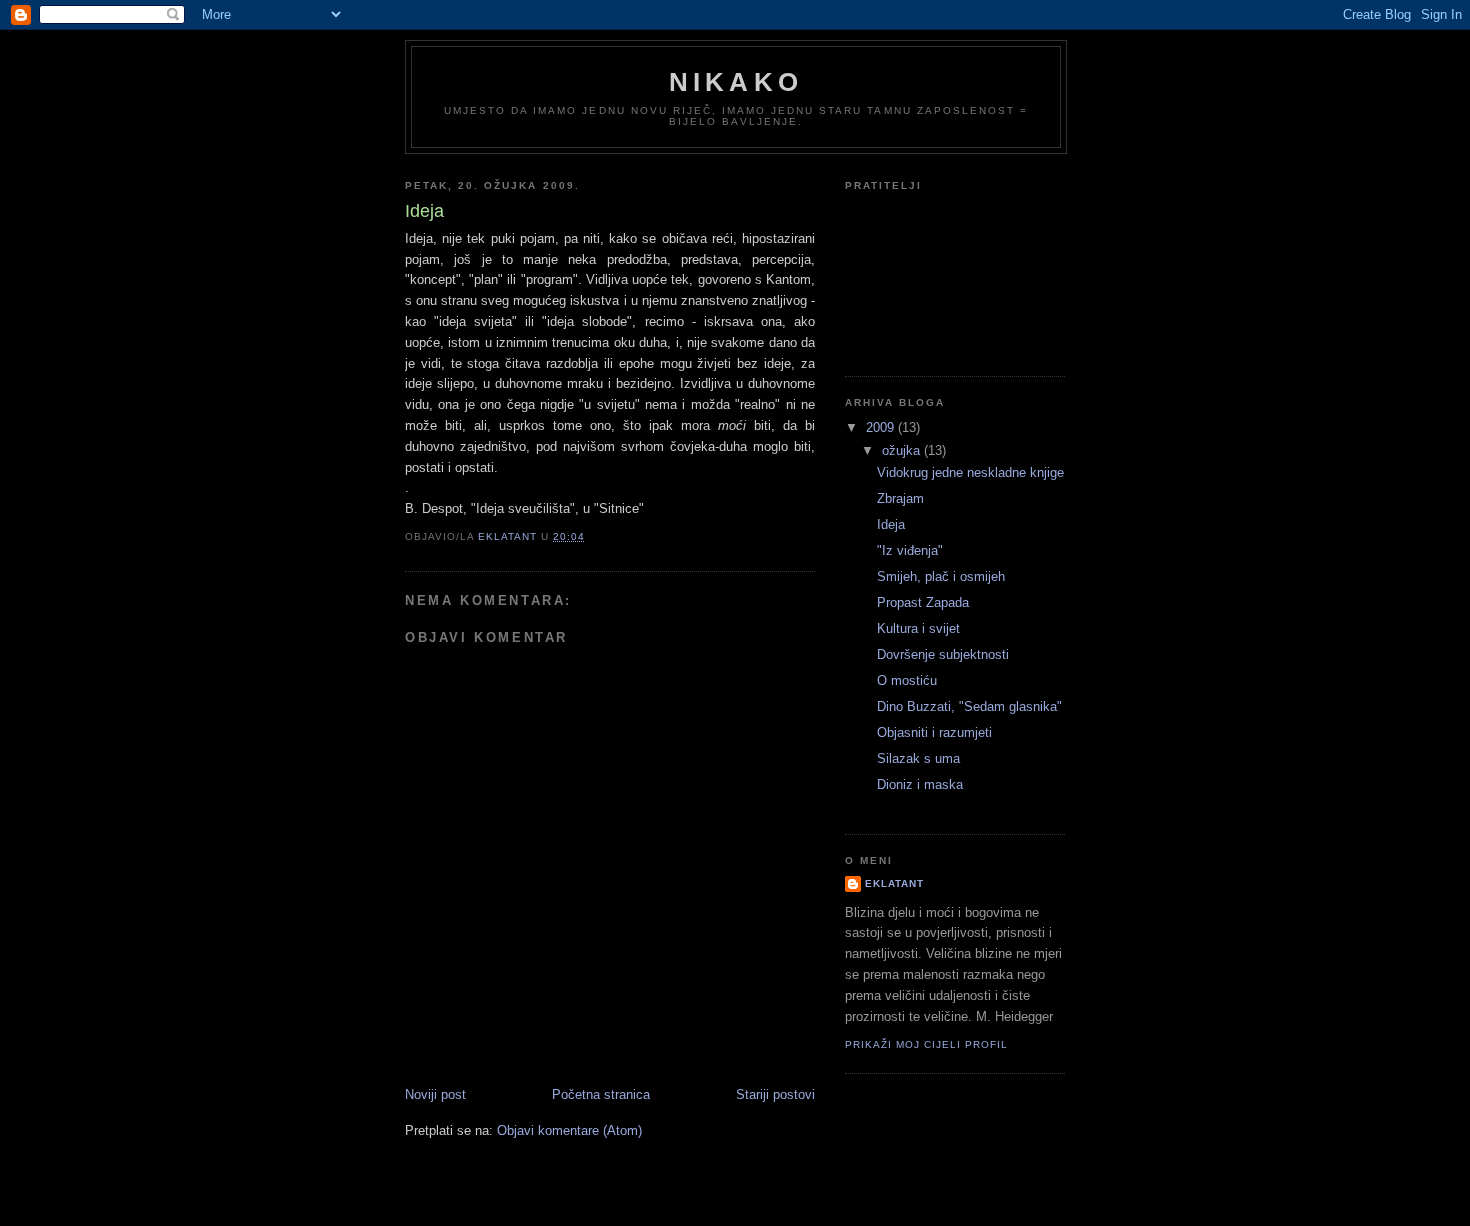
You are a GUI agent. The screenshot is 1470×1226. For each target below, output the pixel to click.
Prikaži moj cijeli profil (926, 1044)
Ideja (891, 524)
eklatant (894, 883)
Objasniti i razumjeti (934, 732)
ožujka (903, 450)
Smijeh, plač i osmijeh (941, 576)
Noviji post (435, 1094)
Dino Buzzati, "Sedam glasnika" (969, 706)
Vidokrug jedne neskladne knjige (970, 472)
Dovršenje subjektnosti (943, 654)
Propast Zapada (923, 602)
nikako (736, 82)
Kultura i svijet (918, 628)
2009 (882, 427)
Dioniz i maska (920, 784)
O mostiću (907, 680)
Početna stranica (601, 1094)
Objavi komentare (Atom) (569, 1130)
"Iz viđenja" (910, 550)
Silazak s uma (918, 758)
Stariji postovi (775, 1094)
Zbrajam (900, 498)
